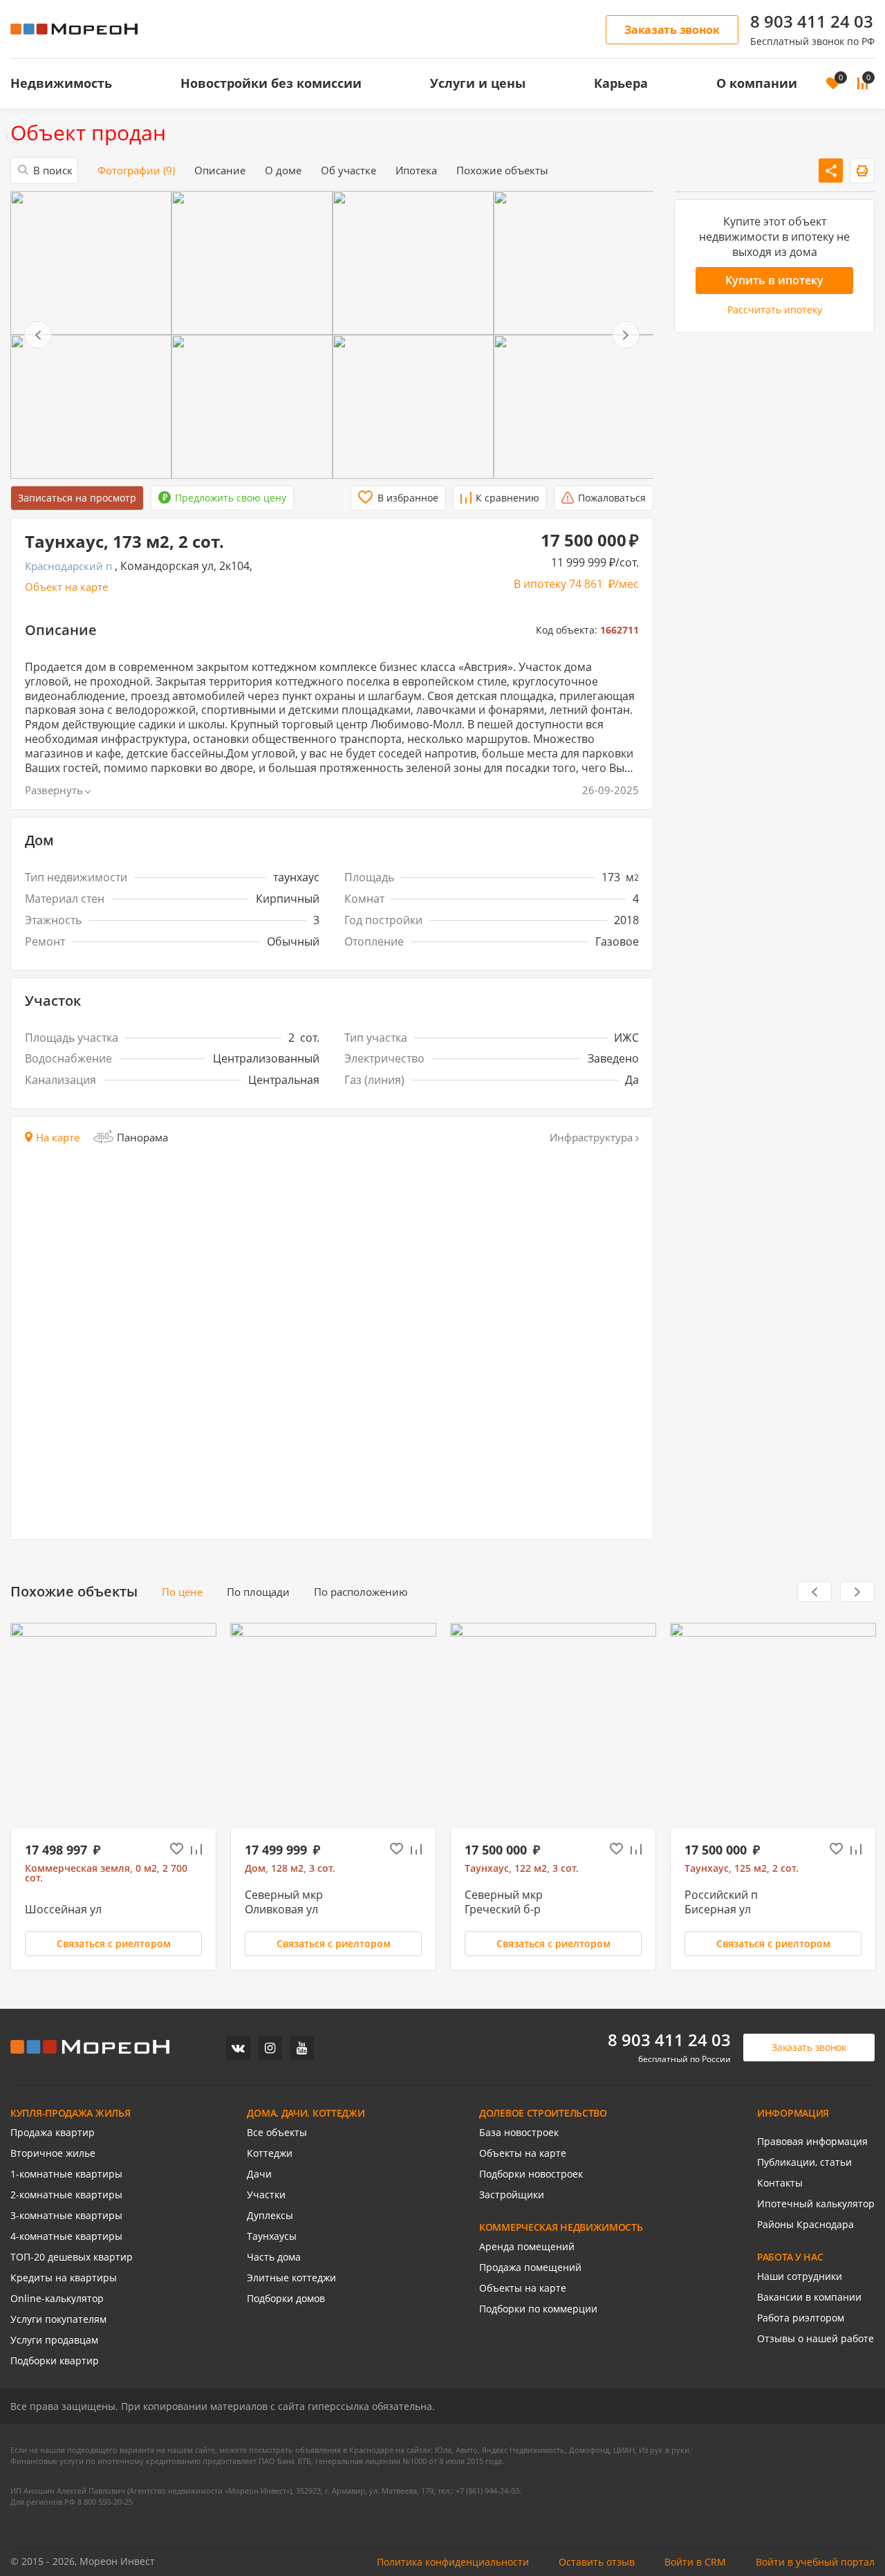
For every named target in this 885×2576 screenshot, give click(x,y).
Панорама (142, 1137)
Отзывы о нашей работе (816, 2339)
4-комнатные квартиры (66, 2236)
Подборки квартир (55, 2361)
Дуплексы (270, 2216)
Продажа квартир (53, 2133)
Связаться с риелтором (114, 1943)
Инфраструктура (591, 1138)
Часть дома (274, 2257)
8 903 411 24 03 (812, 21)
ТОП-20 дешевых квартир (72, 2257)
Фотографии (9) (136, 171)
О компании (757, 83)
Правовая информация (812, 2142)
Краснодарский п (68, 566)
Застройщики (512, 2195)
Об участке (348, 171)
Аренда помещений (527, 2247)
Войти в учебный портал (815, 2562)
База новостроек (519, 2133)
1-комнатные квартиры (66, 2174)
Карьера (621, 83)
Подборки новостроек (531, 2174)
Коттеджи (270, 2153)
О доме (283, 171)
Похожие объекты (502, 171)
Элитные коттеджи (291, 2278)
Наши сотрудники (800, 2276)
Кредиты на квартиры (64, 2278)
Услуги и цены (478, 83)
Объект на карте (66, 587)
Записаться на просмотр (77, 498)
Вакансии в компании (809, 2297)
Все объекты (277, 2133)
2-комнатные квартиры (66, 2195)
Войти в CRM (695, 2562)
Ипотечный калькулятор (816, 2204)
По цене (182, 1592)
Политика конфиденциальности (453, 2562)
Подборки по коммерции (538, 2309)
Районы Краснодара (805, 2225)
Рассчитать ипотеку (775, 310)
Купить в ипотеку (774, 280)
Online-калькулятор (57, 2299)
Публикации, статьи (804, 2162)
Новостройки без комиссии (271, 83)
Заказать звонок (672, 30)
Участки (266, 2195)
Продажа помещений (530, 2267)
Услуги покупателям (58, 2319)
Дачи (259, 2174)
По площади (258, 1592)
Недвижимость (61, 83)
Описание (220, 171)
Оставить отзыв (597, 2562)
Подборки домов (286, 2299)
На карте (58, 1138)
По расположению (361, 1592)
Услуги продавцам (54, 2340)
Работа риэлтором (801, 2318)
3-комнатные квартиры (66, 2216)
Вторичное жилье (53, 2153)
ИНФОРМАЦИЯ (793, 2113)
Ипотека (416, 171)
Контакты (780, 2183)
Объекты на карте (523, 2153)
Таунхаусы (272, 2236)
